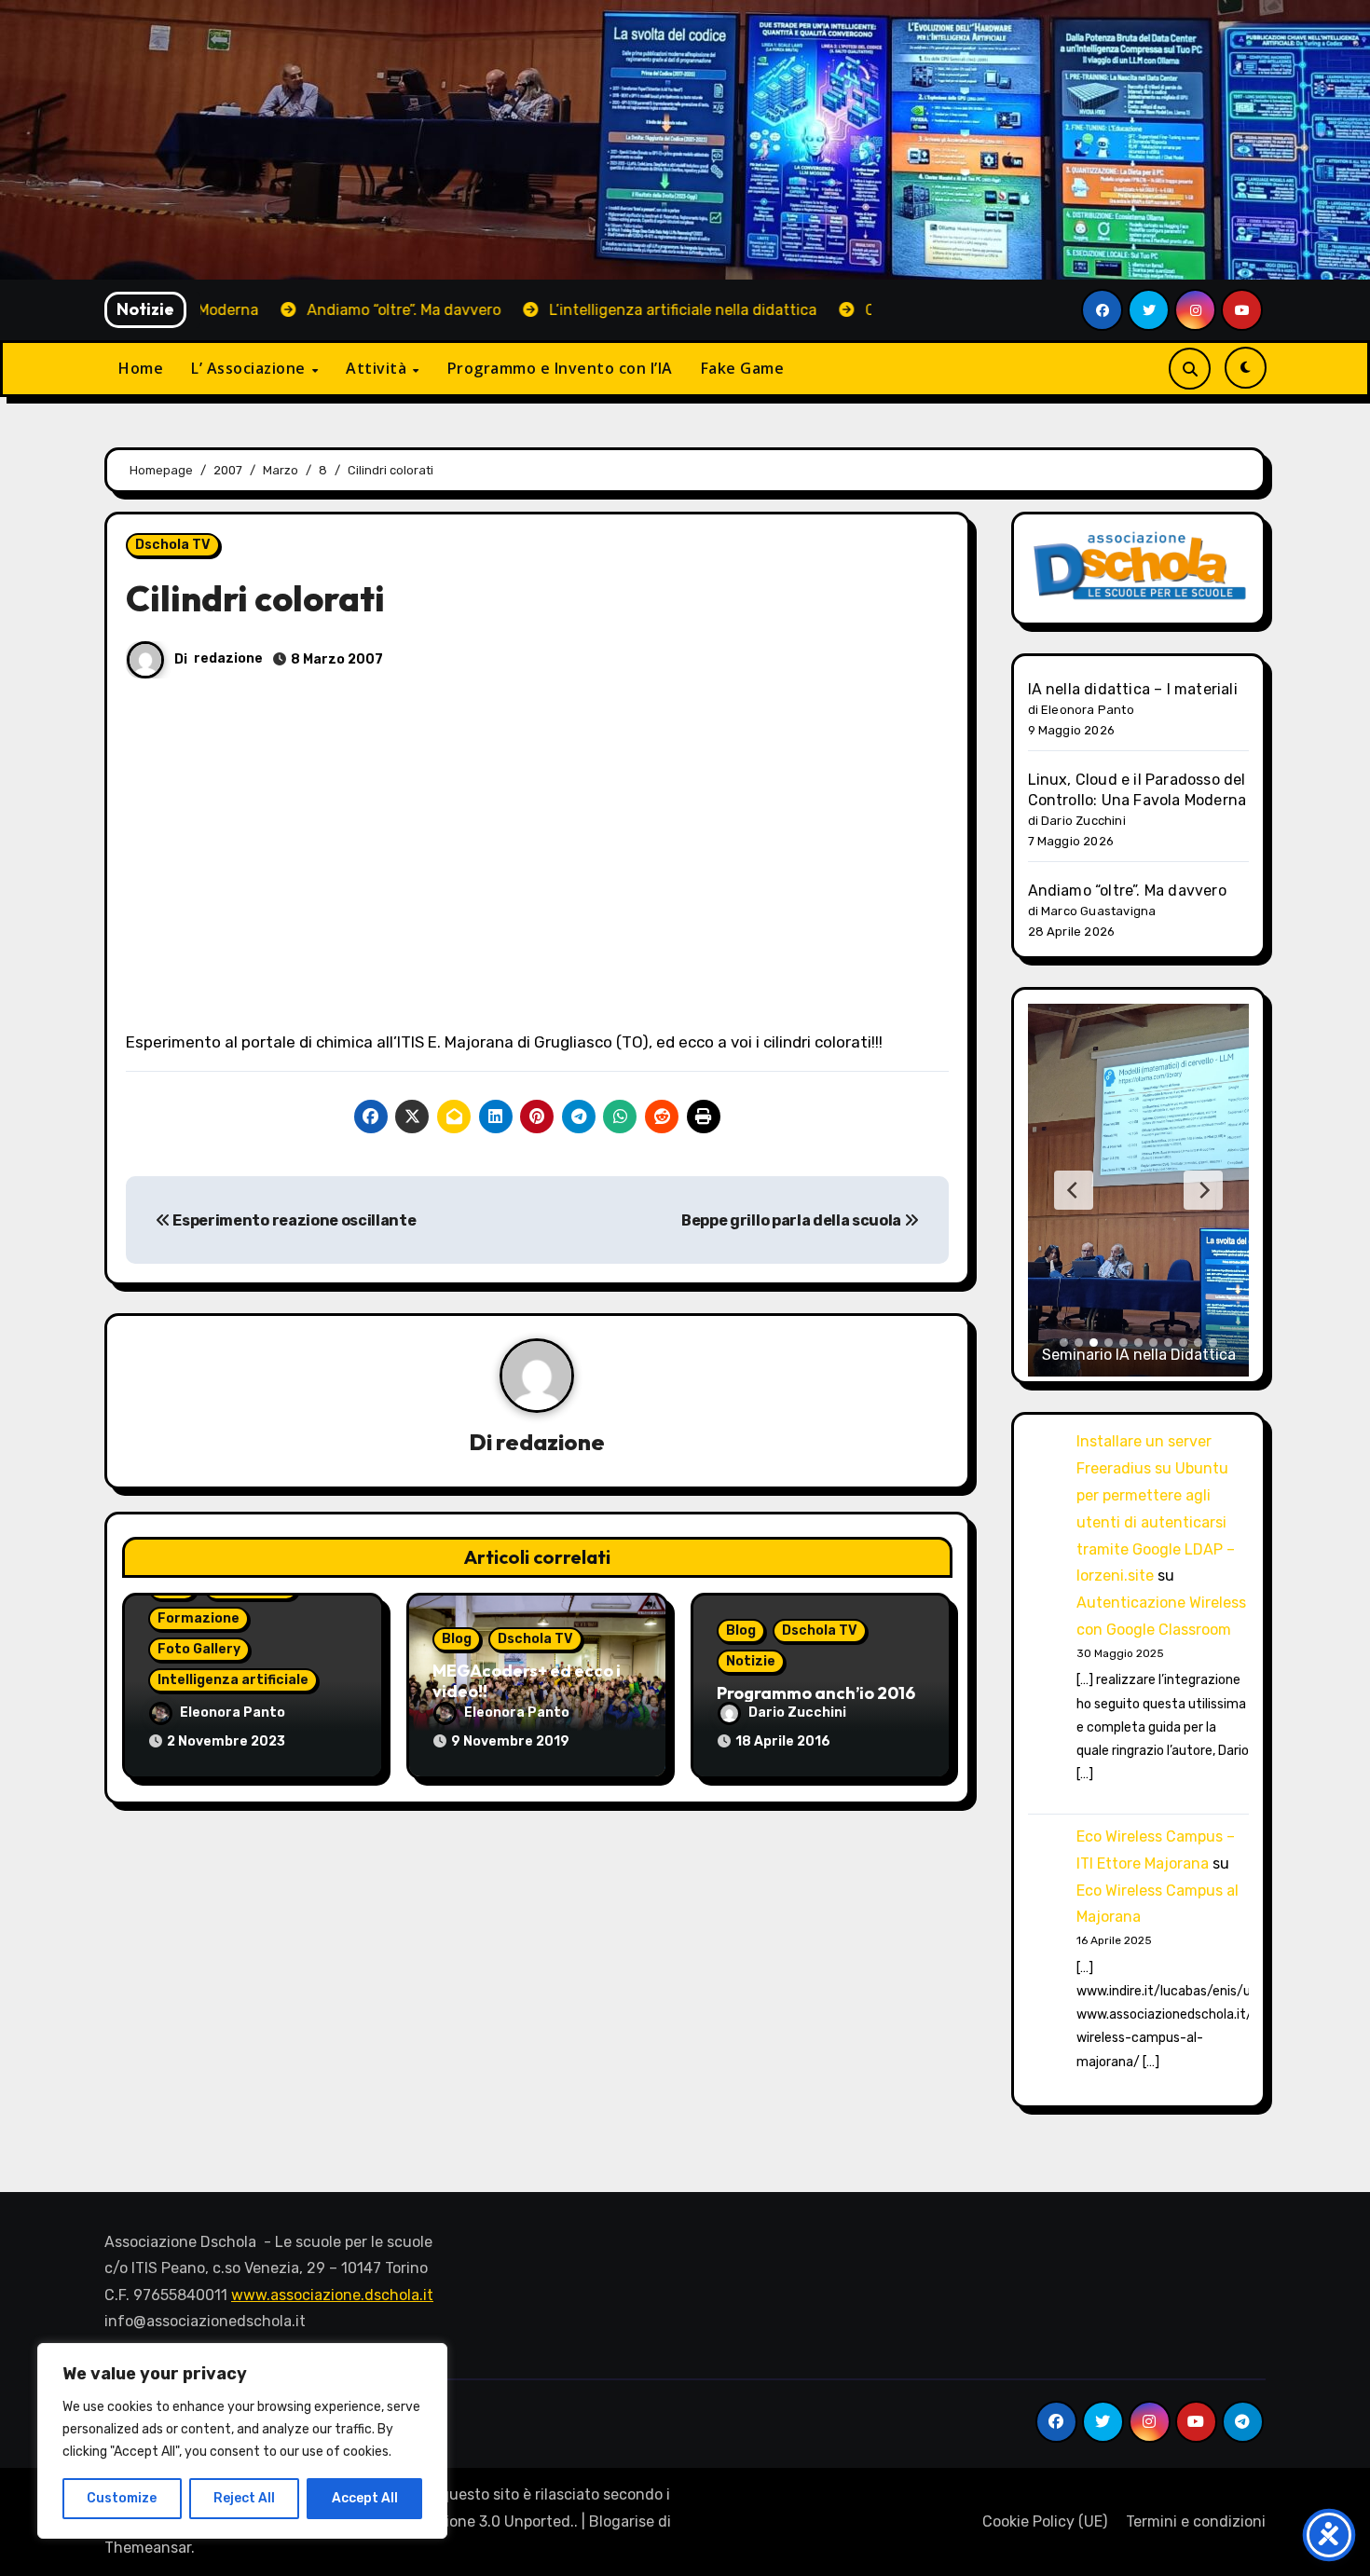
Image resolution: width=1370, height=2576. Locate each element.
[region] (242, 2441)
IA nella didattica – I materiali (1133, 689)
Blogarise (622, 2521)
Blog (457, 1639)
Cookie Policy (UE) (1045, 2521)
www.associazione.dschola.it (332, 2295)
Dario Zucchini (797, 1713)
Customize (122, 2498)
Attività (378, 368)
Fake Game (743, 368)
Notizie (751, 1661)
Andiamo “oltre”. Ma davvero (1127, 891)
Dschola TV (173, 545)
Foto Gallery (199, 1649)
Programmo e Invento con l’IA (560, 368)
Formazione (199, 1618)
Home (141, 368)
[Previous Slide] (1074, 1190)
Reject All (244, 2498)
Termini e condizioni (1196, 2521)
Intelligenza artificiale (233, 1680)
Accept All (365, 2498)
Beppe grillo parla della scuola (793, 1220)
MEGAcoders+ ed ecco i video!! (527, 1681)
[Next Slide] (1203, 1190)
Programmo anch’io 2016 (816, 1693)
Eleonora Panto (233, 1713)
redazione (228, 658)
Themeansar (148, 2548)
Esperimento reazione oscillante (293, 1220)
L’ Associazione (250, 368)
